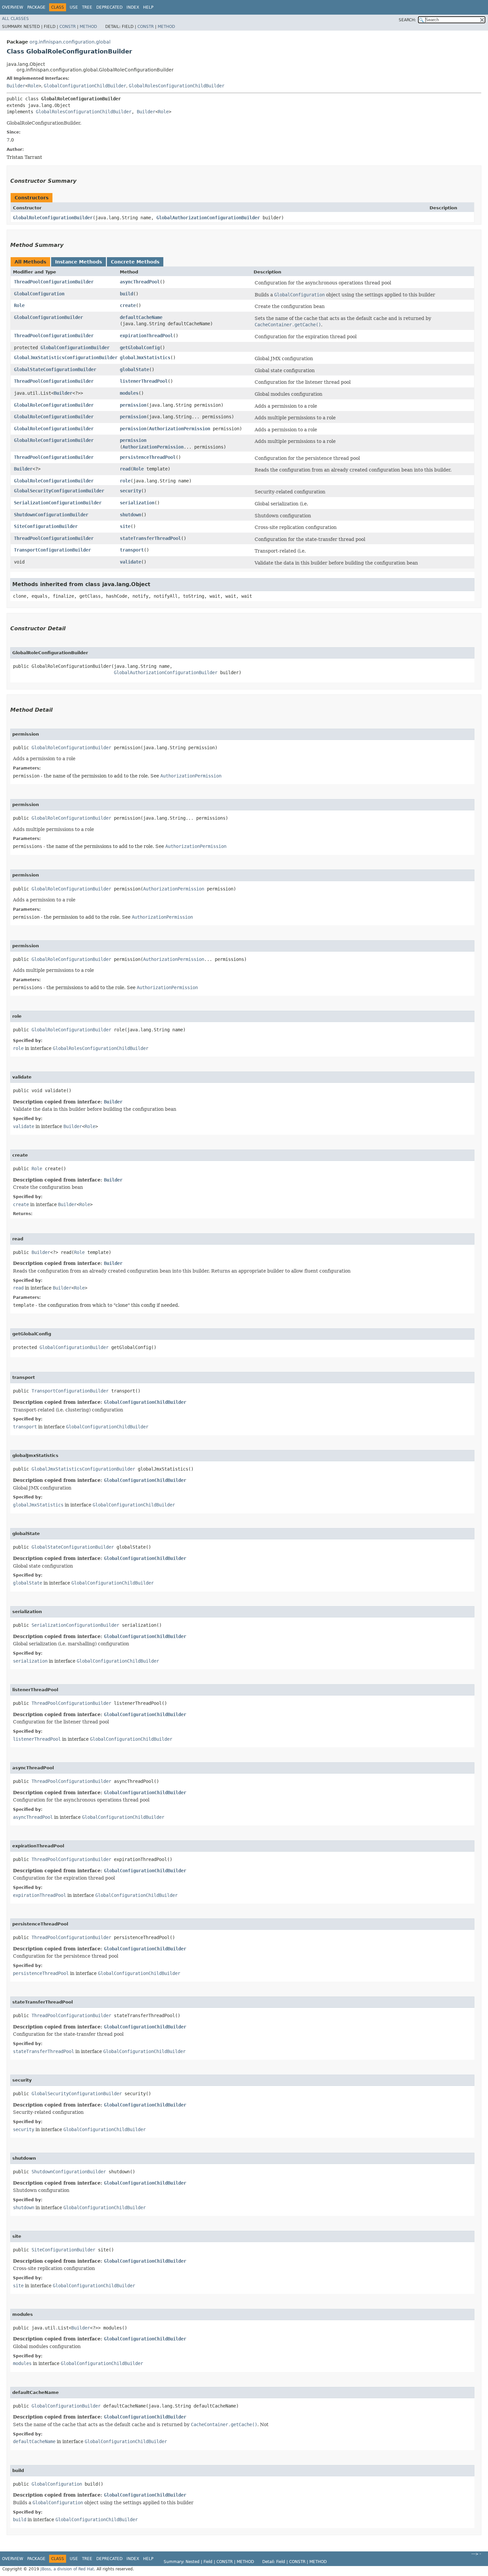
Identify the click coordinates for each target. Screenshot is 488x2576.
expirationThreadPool (146, 336)
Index (133, 7)
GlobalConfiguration (39, 294)
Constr (68, 27)
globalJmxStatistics (145, 358)
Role (33, 86)
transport (132, 550)
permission (133, 405)
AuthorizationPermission (180, 429)
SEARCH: (407, 20)
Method (88, 27)
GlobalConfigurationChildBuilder (85, 86)
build (126, 294)
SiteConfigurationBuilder (46, 526)
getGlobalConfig (140, 348)
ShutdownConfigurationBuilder (51, 515)
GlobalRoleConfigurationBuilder (53, 218)
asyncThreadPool (140, 282)
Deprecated (109, 7)
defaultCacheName (141, 317)
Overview (13, 7)
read (125, 469)
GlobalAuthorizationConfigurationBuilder (208, 218)
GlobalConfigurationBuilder (48, 317)
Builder (16, 86)
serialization (137, 503)
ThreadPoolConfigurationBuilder (54, 282)
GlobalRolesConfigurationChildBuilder (177, 86)
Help (148, 7)
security (130, 491)
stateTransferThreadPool (150, 538)
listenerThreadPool (144, 381)
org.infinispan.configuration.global (70, 42)
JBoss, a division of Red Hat (67, 2569)
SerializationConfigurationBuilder (58, 503)
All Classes (15, 19)
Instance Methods (79, 262)
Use (74, 7)
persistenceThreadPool (148, 457)
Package (36, 7)
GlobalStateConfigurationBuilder (55, 369)
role (125, 481)
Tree (87, 7)
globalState (134, 369)
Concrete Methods (135, 262)
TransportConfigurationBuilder (52, 550)
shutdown (130, 515)
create (128, 305)
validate (130, 562)
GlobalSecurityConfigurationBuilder (59, 491)
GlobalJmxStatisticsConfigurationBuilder (66, 358)
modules (129, 393)
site (125, 526)
